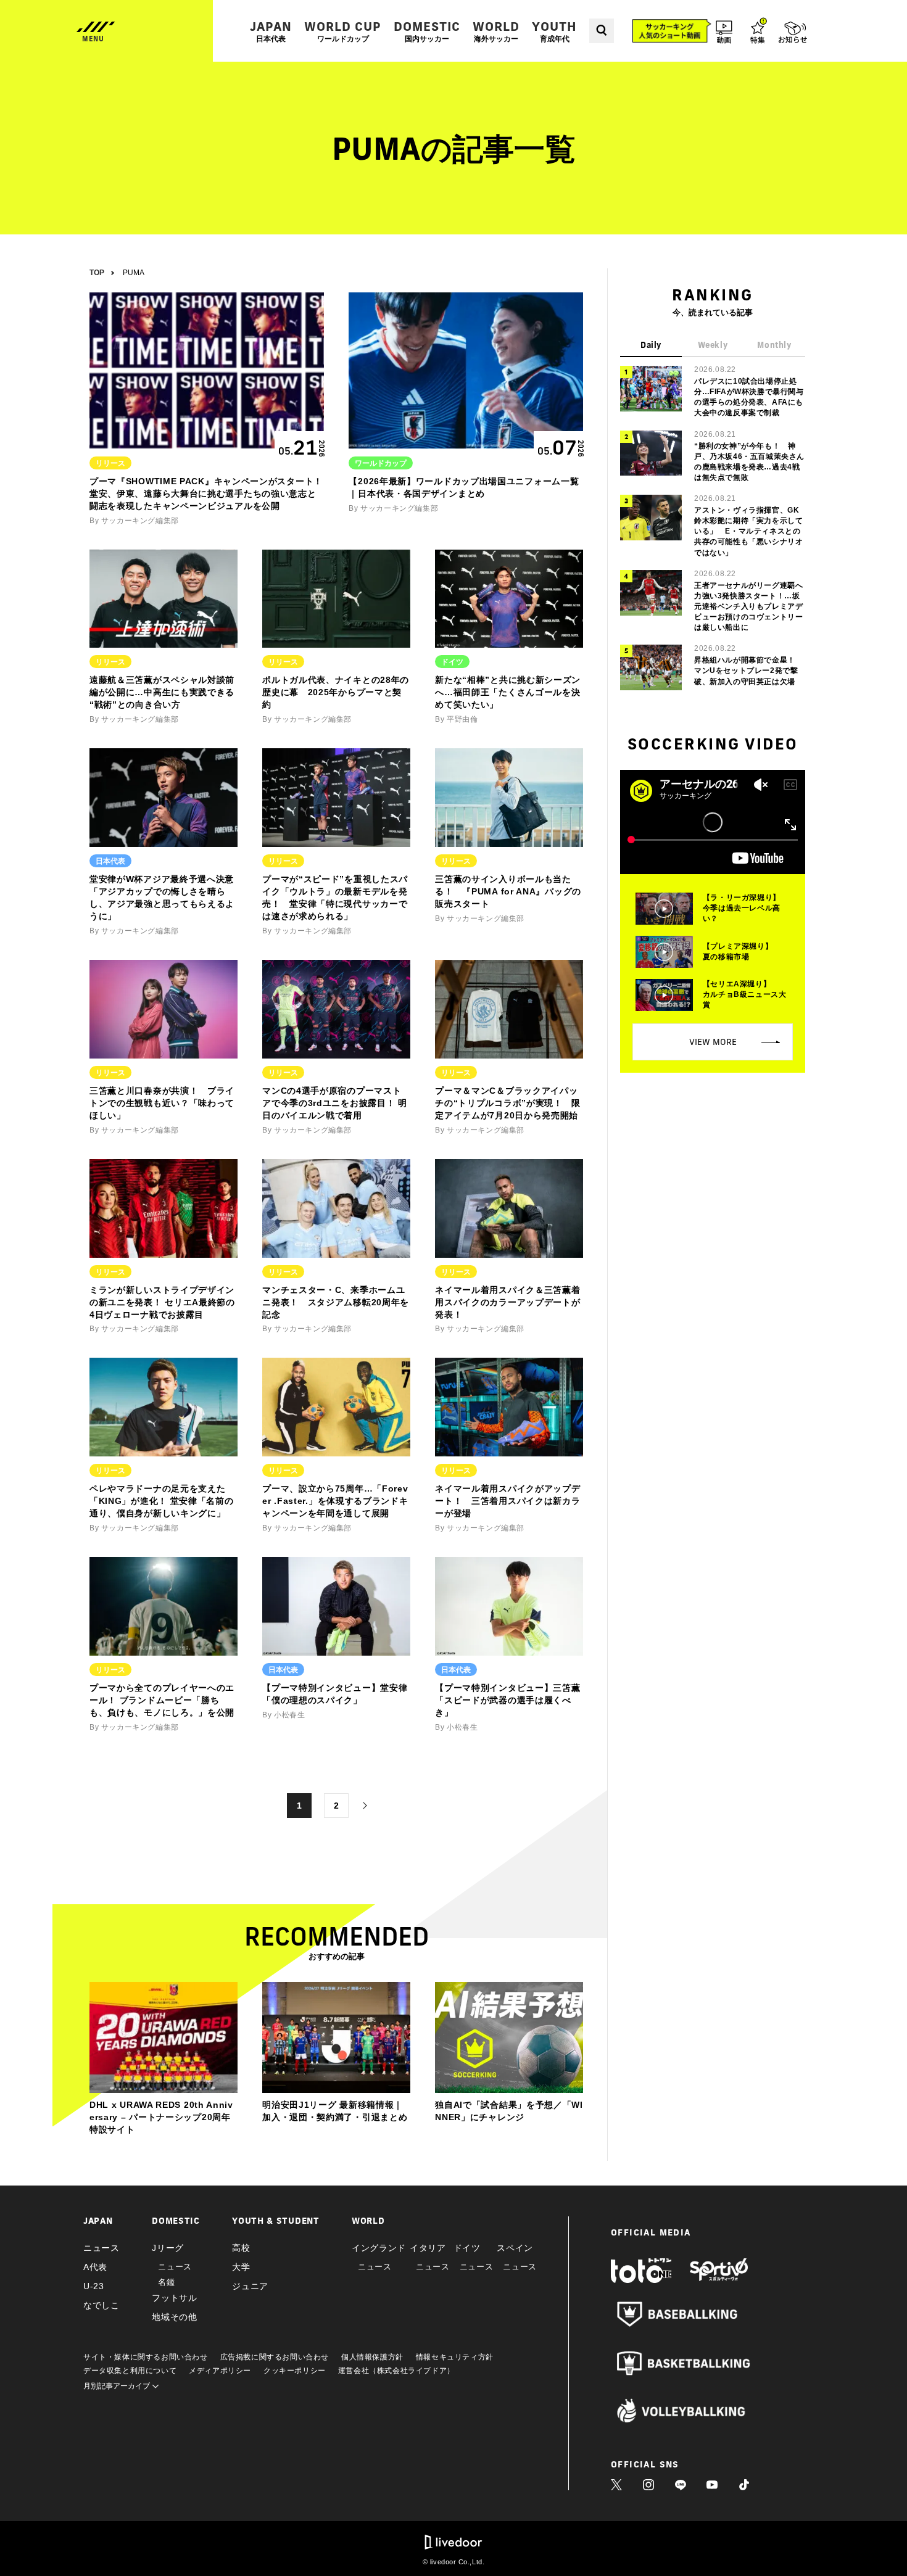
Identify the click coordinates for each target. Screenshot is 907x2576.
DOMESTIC (427, 31)
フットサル (175, 2298)
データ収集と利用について (130, 2371)
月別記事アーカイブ (118, 2386)
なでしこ (101, 2305)
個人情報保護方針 (372, 2357)
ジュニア (250, 2286)
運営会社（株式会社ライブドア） (396, 2371)
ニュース (101, 2248)
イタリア (428, 2248)
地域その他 (175, 2317)
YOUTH (554, 31)
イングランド (379, 2248)
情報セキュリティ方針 (455, 2357)
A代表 (95, 2267)
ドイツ (467, 2248)
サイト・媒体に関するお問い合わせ (146, 2357)
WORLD (496, 31)
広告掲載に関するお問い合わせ (275, 2357)
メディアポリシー (220, 2371)
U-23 (94, 2286)
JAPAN (271, 31)
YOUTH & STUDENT (276, 2221)
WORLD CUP (343, 31)
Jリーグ (168, 2248)
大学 (241, 2267)
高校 (241, 2248)
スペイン (515, 2248)
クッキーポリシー (295, 2371)
